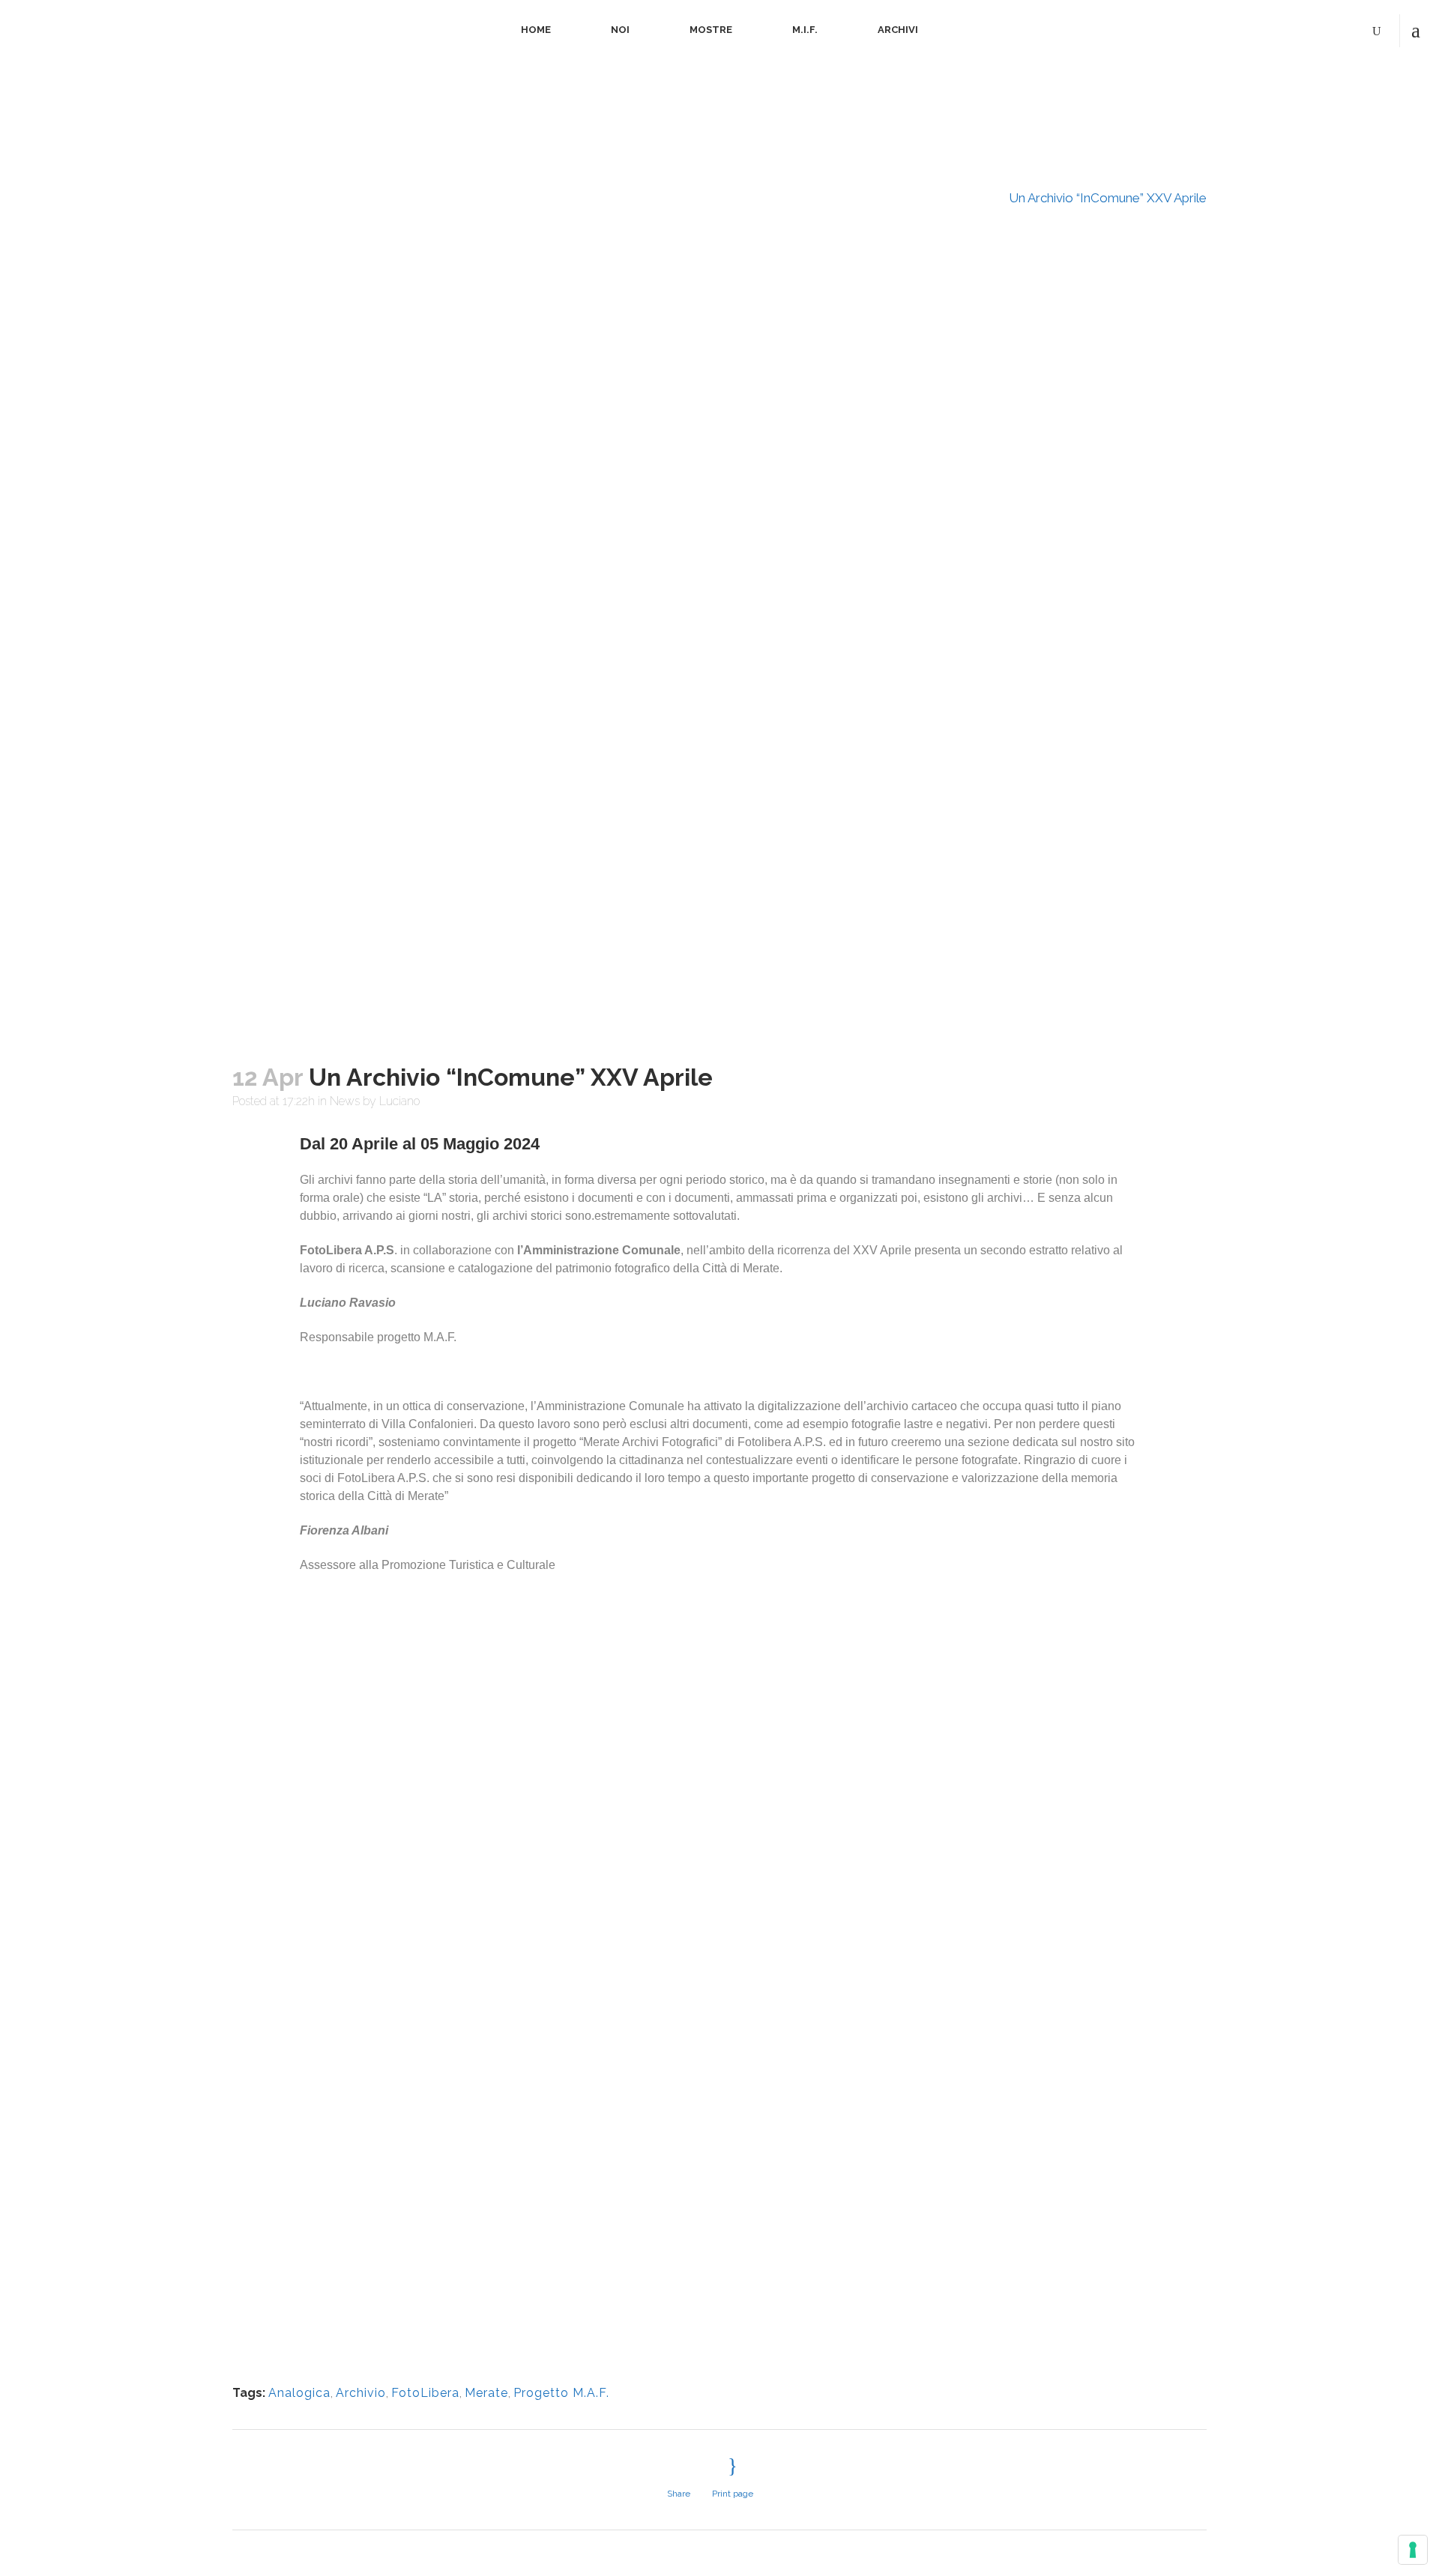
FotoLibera (425, 2393)
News (976, 198)
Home (927, 198)
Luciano (399, 1101)
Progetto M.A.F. (561, 2393)
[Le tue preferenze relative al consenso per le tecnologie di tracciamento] (1413, 2550)
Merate (486, 2393)
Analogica (299, 2393)
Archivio (361, 2393)
